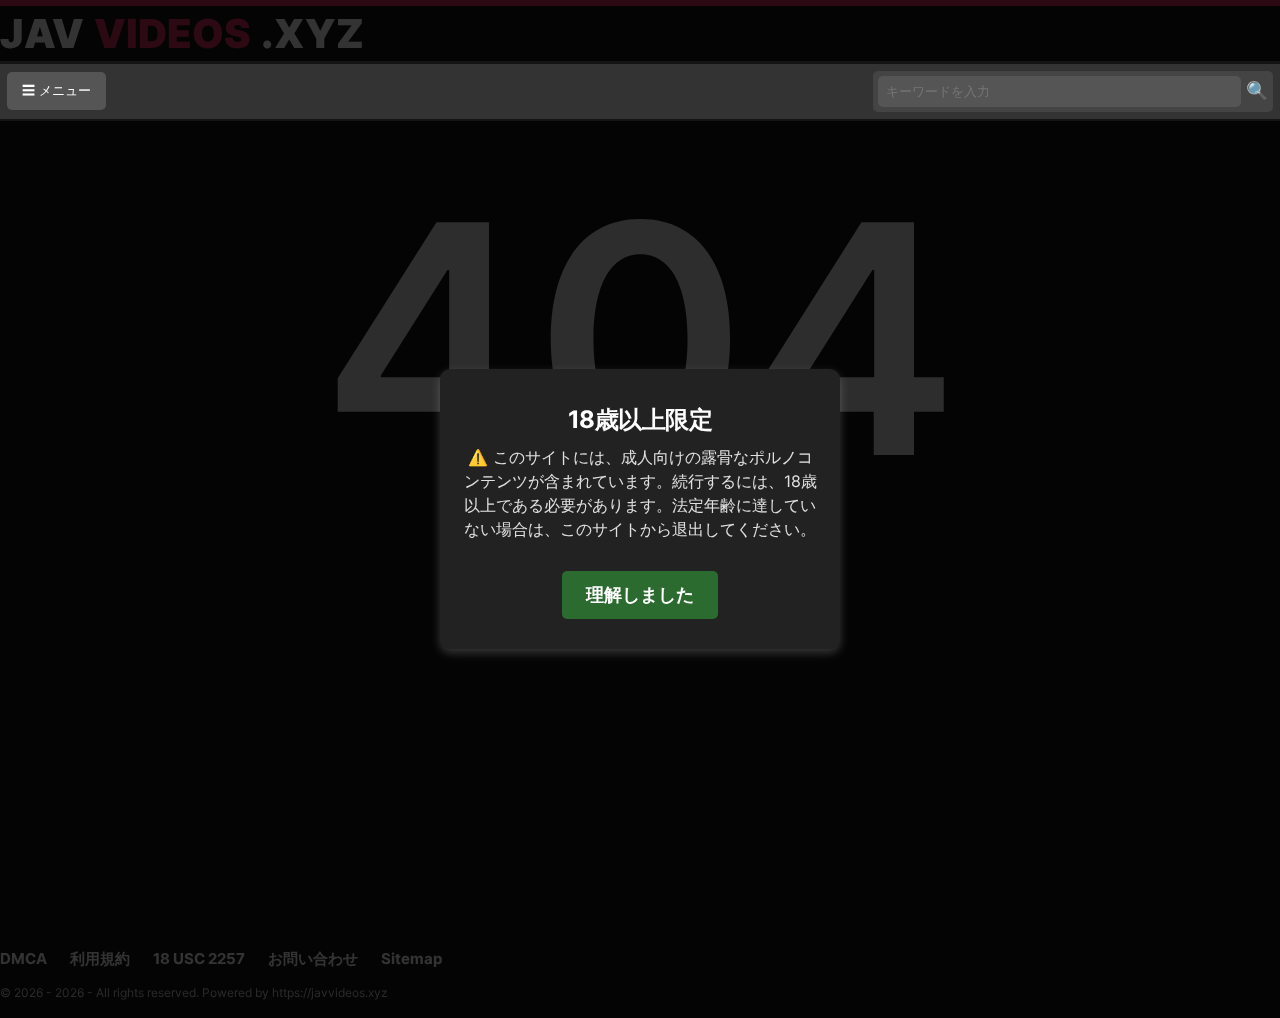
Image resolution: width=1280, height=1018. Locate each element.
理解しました (640, 595)
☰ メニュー (56, 90)
